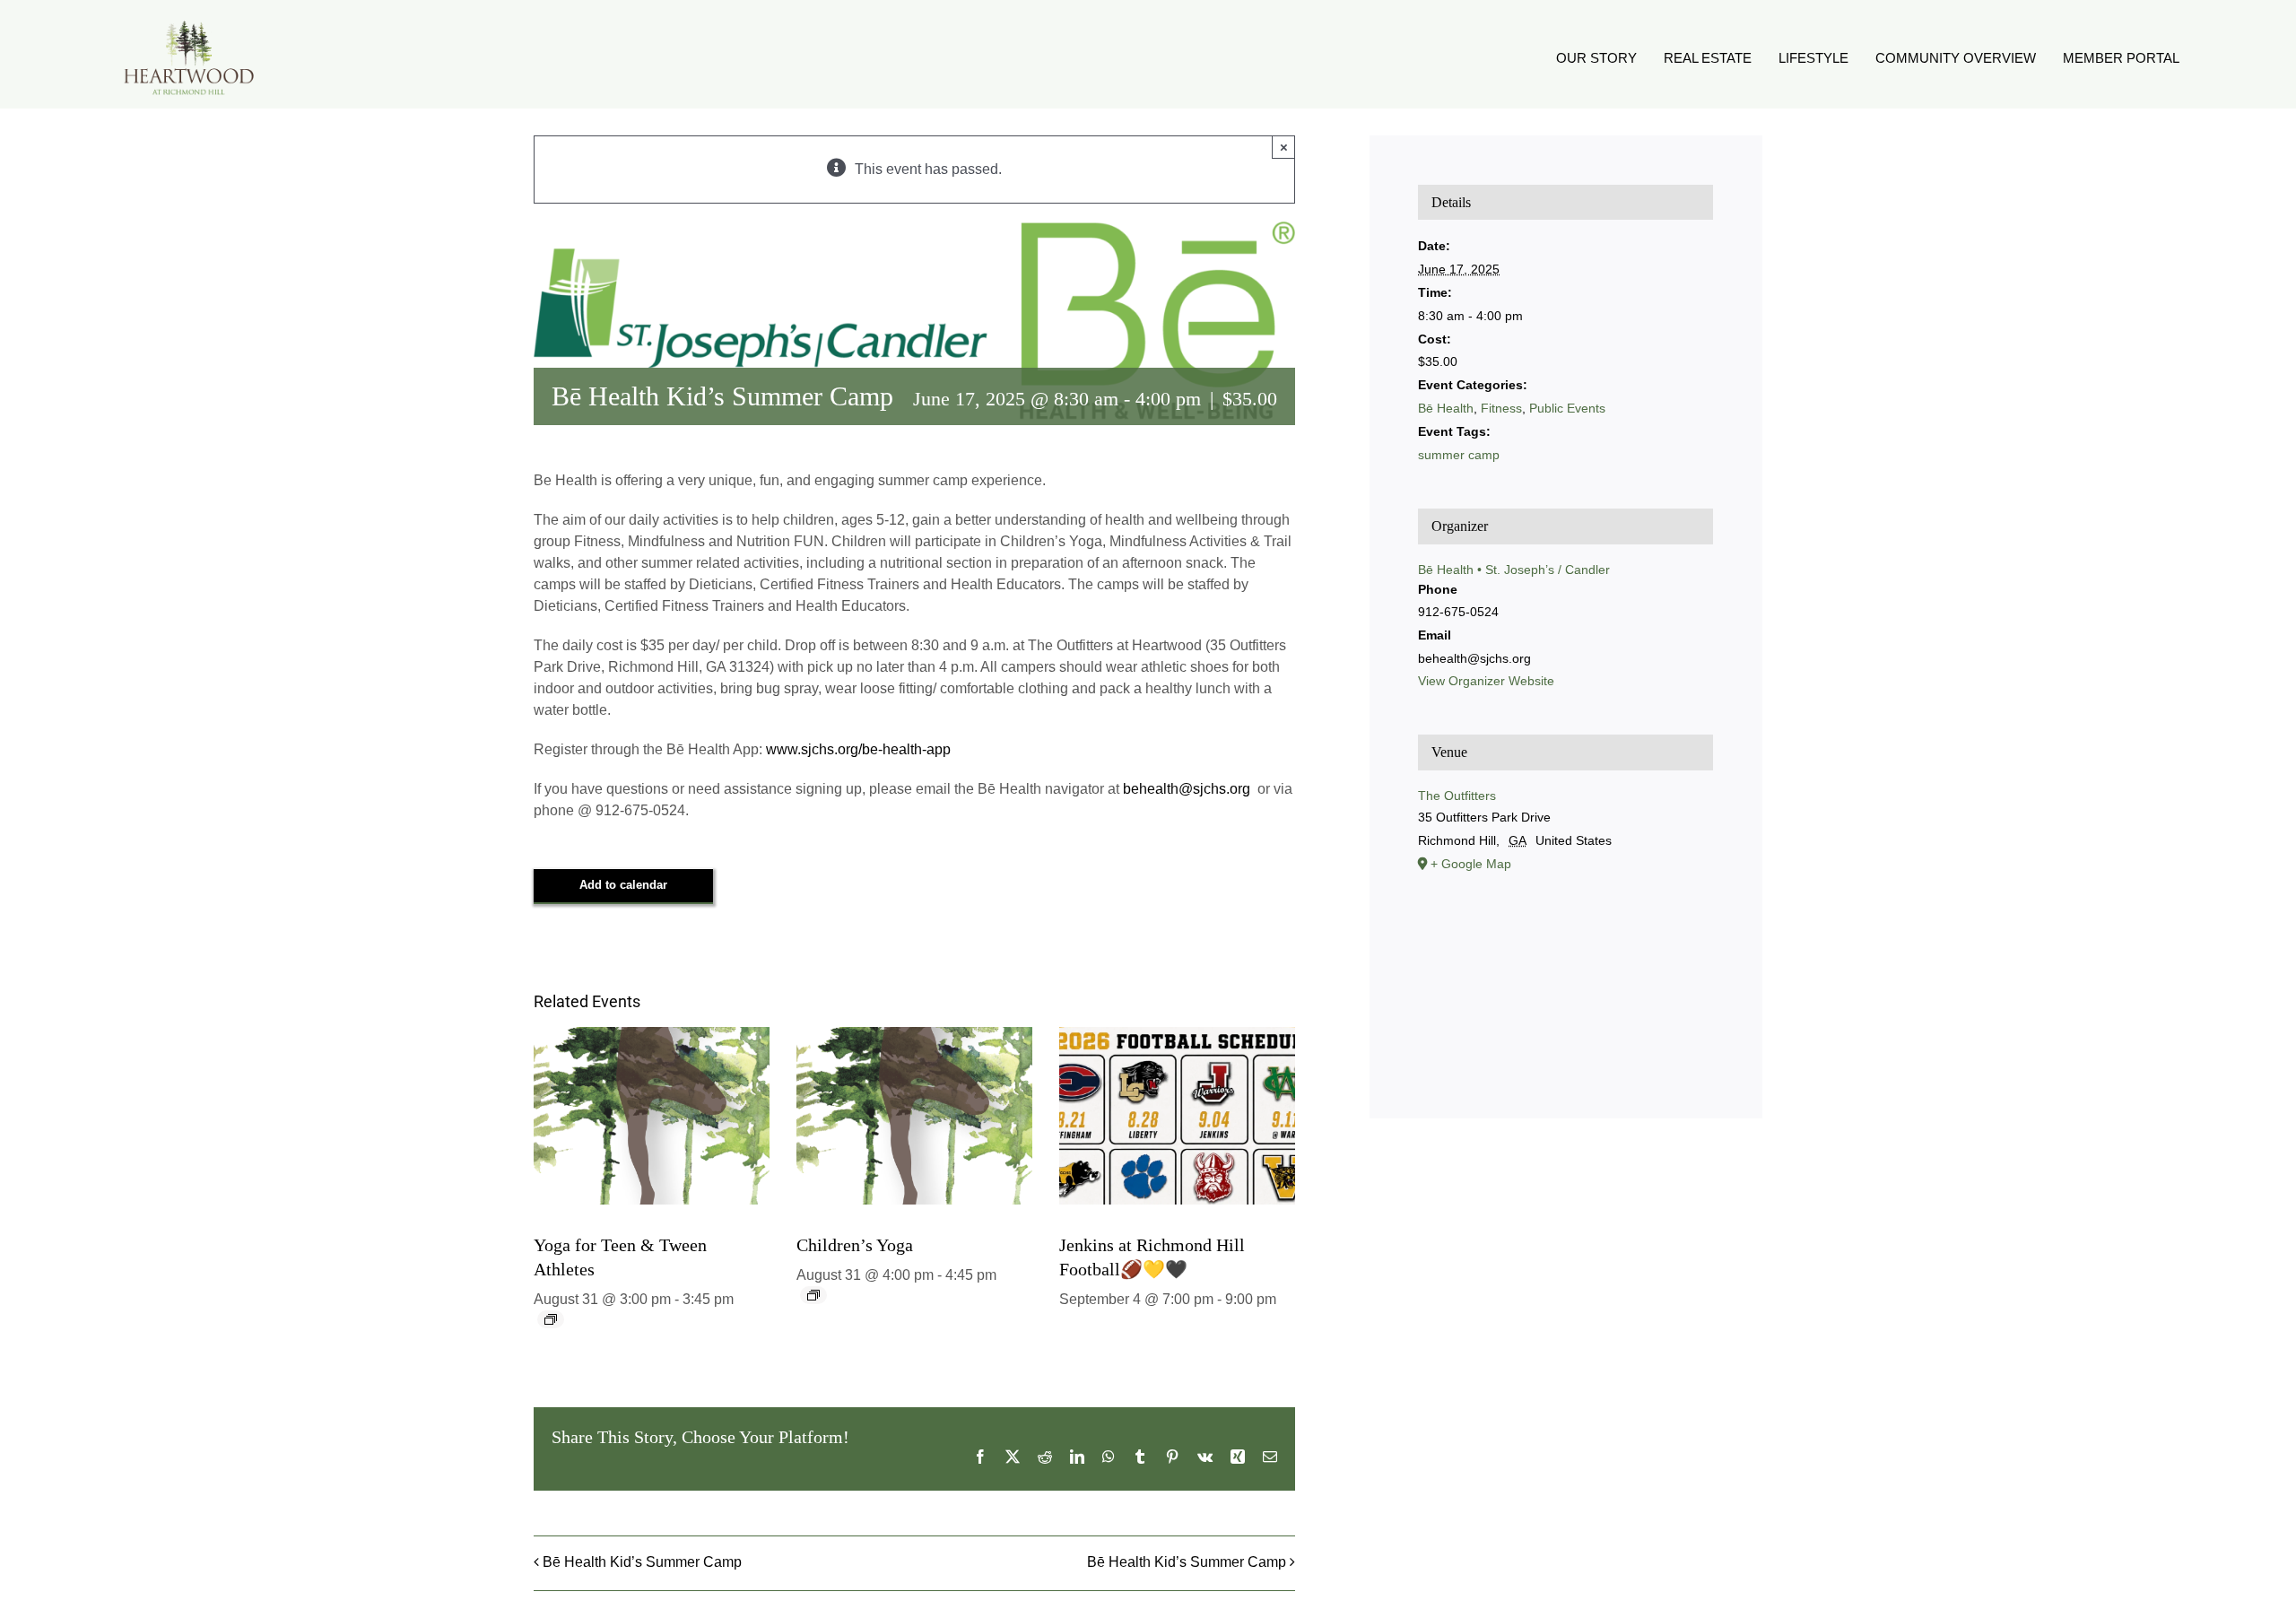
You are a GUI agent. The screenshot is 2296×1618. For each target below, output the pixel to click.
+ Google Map (1471, 864)
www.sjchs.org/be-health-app (858, 749)
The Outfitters (1457, 796)
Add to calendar (623, 885)
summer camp (1459, 455)
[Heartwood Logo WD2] (188, 25)
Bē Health (1446, 408)
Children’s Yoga (855, 1245)
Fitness (1501, 408)
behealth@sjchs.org (1188, 789)
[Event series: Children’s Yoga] (813, 1295)
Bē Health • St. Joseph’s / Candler (1514, 570)
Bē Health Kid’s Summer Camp (642, 1562)
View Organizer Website (1486, 681)
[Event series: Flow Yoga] (551, 1319)
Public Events (1567, 408)
